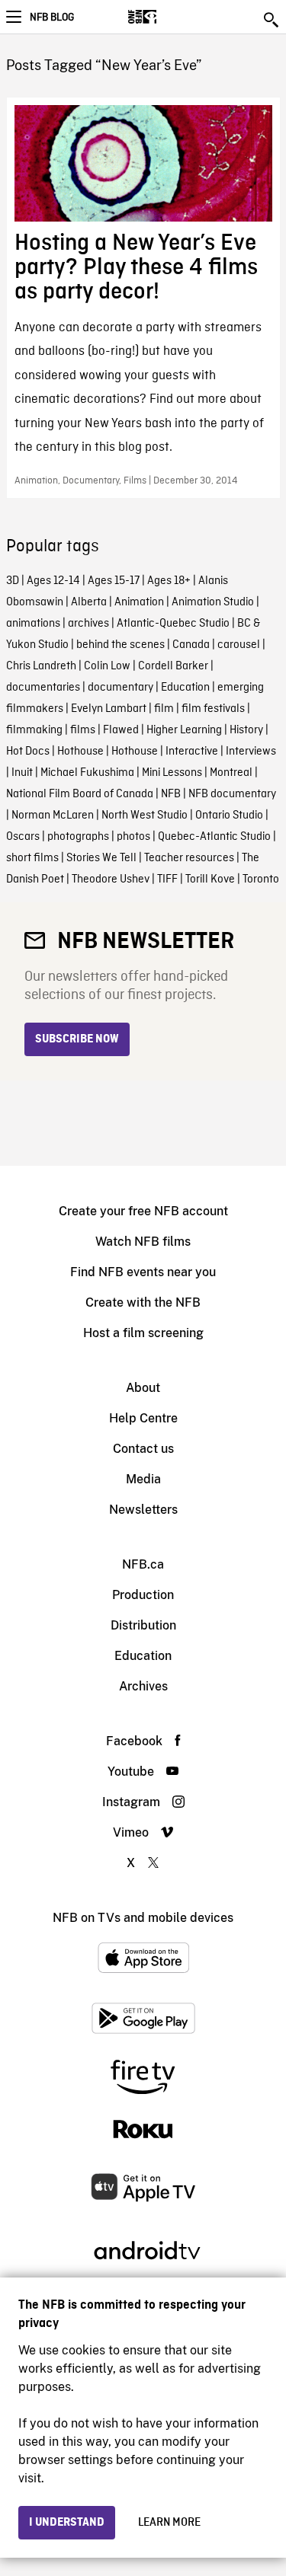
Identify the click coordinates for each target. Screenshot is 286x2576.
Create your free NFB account (143, 1211)
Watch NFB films (143, 1242)
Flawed (121, 730)
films (83, 730)
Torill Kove (210, 879)
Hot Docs (28, 752)
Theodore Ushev (111, 879)
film (164, 709)
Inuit (22, 773)
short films (32, 858)
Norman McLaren (53, 816)
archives (88, 624)
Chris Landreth (41, 666)
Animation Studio (213, 602)
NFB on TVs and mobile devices (143, 1918)
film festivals (213, 709)
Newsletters (143, 1510)
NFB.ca (143, 1564)
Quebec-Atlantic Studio (214, 837)
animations (33, 624)
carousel (239, 645)
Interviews (251, 752)
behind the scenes (121, 645)
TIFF (167, 879)
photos (133, 837)
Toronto (261, 879)
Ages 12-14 (53, 581)
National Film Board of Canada (80, 794)
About (143, 1388)
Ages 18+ (169, 581)
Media (143, 1479)
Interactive (192, 752)
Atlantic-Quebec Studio (173, 624)
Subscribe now (77, 1039)
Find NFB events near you (143, 1272)
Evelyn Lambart (109, 709)
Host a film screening (143, 1333)
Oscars (23, 837)
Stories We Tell (101, 858)
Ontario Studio (229, 816)
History (246, 730)
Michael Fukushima (87, 773)
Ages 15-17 (114, 581)
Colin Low (107, 666)
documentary (121, 688)
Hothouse (80, 752)
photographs (78, 837)
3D (13, 581)
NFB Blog (52, 18)
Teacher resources (189, 858)
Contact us (143, 1449)
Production (143, 1595)
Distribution (143, 1625)
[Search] (272, 20)
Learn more (169, 2523)
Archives (143, 1686)
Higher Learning (184, 730)
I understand (67, 2523)
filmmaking (34, 730)
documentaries (43, 688)
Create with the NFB (143, 1302)
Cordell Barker (173, 666)
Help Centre (143, 1418)
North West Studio (145, 816)
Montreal (231, 773)
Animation (139, 602)
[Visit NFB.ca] (169, 17)
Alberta (89, 602)
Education (185, 688)
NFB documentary (232, 794)
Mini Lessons (172, 773)
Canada (191, 645)
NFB (171, 794)
